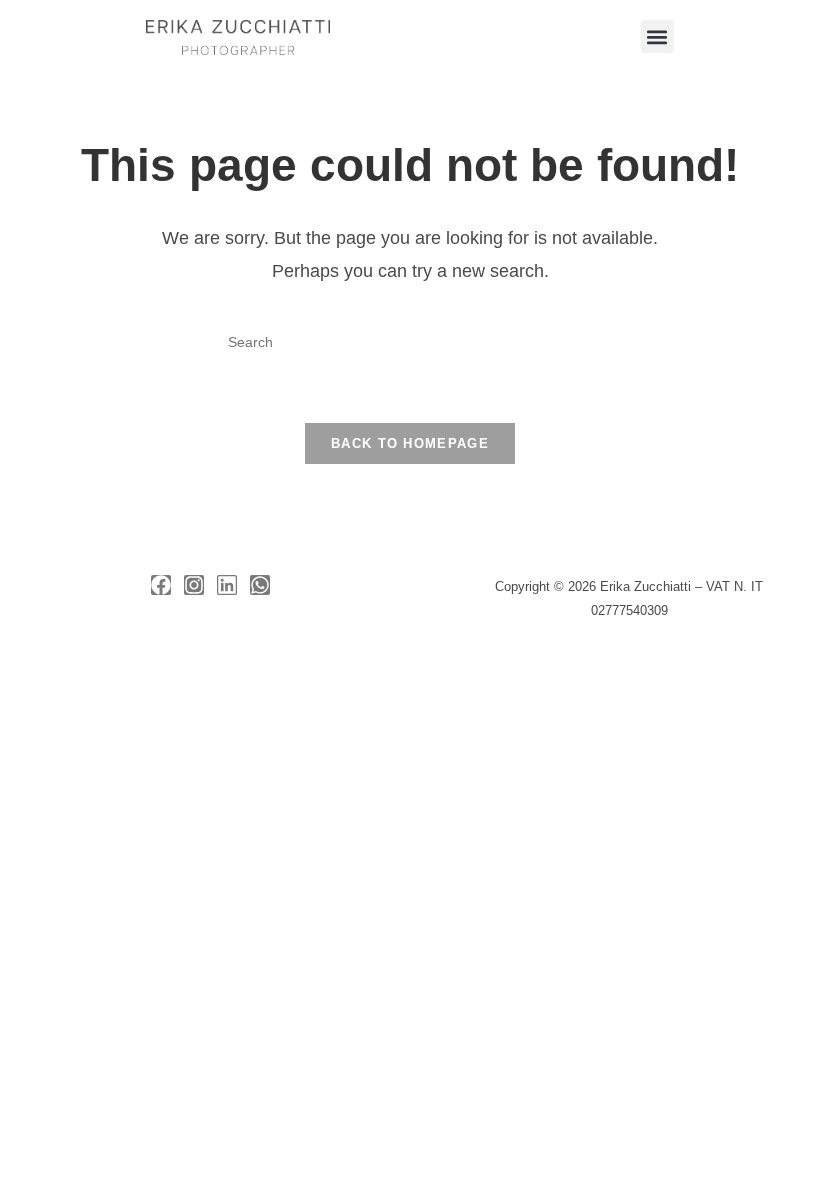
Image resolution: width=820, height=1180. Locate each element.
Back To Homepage (410, 443)
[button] (657, 36)
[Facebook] (161, 585)
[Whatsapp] (260, 585)
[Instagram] (194, 585)
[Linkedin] (227, 585)
